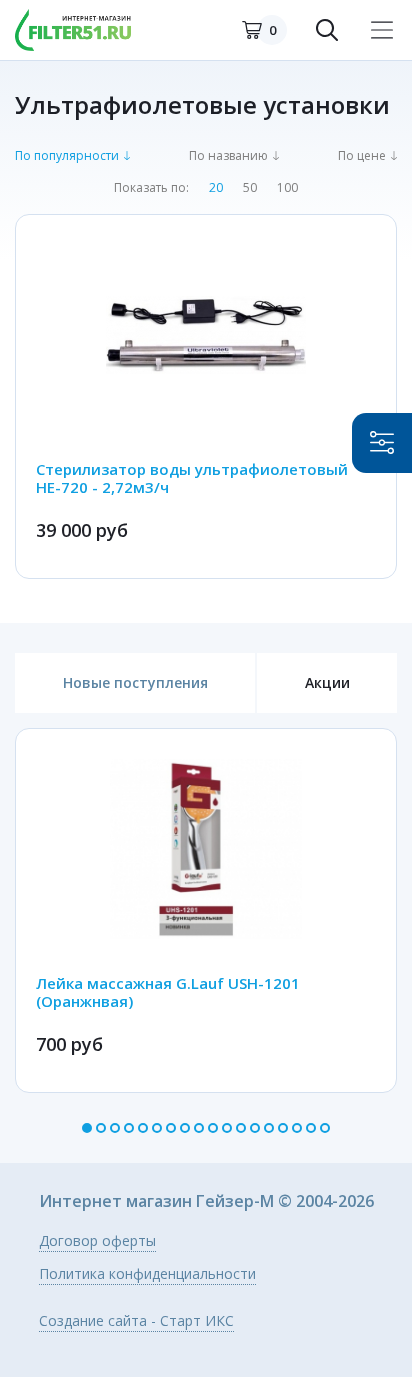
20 (216, 188)
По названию (228, 156)
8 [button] (185, 1128)
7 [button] (171, 1128)
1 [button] (87, 1128)
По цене (362, 156)
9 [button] (199, 1128)
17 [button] (311, 1128)
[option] (206, 910)
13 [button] (255, 1128)
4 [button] (129, 1128)
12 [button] (241, 1128)
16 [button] (297, 1128)
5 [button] (143, 1128)
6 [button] (157, 1128)
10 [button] (213, 1128)
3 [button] (115, 1128)
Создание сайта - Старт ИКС (136, 1322)
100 (287, 188)
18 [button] (325, 1128)
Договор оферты (97, 1242)
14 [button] (269, 1128)
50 (250, 188)
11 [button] (227, 1128)
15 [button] (283, 1128)
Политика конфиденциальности (147, 1275)
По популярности (67, 156)
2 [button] (101, 1128)
